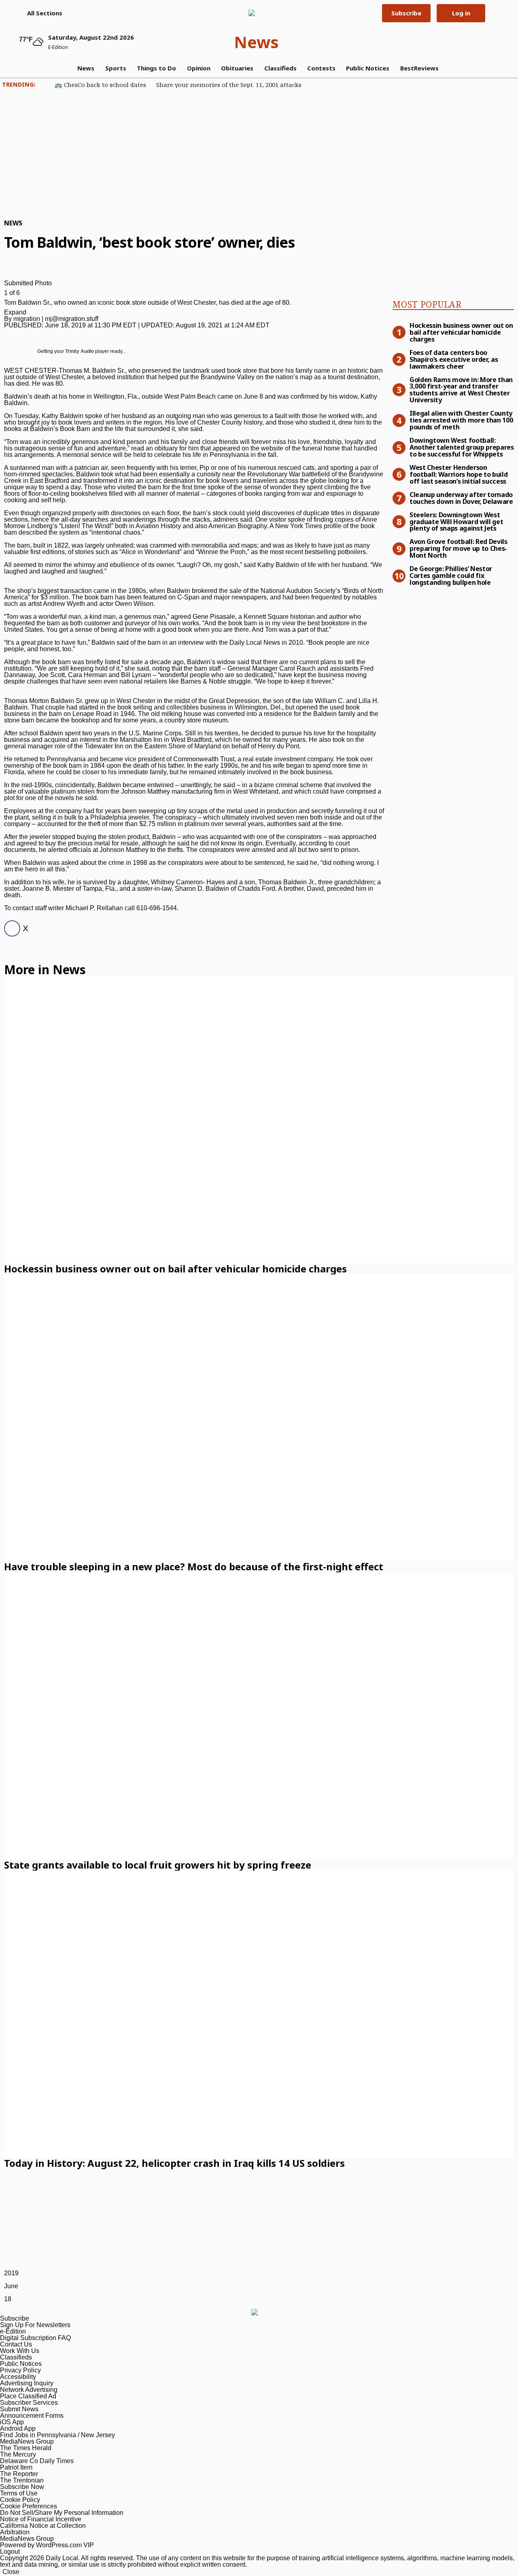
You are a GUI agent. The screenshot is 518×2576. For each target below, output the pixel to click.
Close (11, 2572)
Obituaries (237, 68)
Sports (116, 68)
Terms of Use (19, 2493)
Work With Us (20, 2351)
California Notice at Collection (43, 2526)
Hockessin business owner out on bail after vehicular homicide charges (461, 332)
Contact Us (16, 2344)
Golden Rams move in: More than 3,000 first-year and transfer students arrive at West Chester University (461, 390)
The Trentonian (22, 2480)
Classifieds (280, 68)
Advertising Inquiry (27, 2383)
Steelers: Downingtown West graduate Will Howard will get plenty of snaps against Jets (456, 521)
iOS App (12, 2422)
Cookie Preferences (29, 2506)
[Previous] (6, 272)
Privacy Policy (20, 2370)
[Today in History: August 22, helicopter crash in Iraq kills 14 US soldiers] (259, 2014)
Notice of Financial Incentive (41, 2519)
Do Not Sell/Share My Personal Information (62, 2513)
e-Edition (13, 2331)
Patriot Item (16, 2467)
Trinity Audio (80, 351)
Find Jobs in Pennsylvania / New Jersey (57, 2435)
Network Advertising (29, 2390)
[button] (41, 13)
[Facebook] (10, 929)
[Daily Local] (256, 13)
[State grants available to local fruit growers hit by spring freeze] (259, 1716)
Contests (321, 68)
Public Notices (368, 68)
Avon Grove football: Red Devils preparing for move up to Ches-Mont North (459, 548)
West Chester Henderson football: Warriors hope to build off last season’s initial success (459, 474)
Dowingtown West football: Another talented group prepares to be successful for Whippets (462, 447)
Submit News (19, 2409)
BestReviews (419, 68)
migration (27, 319)
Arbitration (15, 2532)
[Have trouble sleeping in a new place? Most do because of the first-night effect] (259, 1418)
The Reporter (19, 2474)
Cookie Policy (20, 2500)
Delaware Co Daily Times (37, 2461)
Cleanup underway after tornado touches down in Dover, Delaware (461, 498)
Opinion (199, 68)
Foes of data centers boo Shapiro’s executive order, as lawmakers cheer (454, 359)
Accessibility (18, 2377)
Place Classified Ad (28, 2396)
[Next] (6, 279)
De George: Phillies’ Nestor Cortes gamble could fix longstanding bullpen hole (451, 575)
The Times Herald (26, 2448)
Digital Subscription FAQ (35, 2338)
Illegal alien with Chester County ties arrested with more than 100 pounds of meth (461, 420)
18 (8, 2299)
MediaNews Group (27, 2441)
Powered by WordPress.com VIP (47, 2545)
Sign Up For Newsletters (35, 2325)
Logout (10, 2552)
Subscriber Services (29, 2403)
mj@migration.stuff (72, 319)
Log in (461, 13)
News (256, 42)
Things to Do (156, 68)
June (11, 2286)
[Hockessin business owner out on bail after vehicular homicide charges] (259, 1120)
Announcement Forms (32, 2416)
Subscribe (406, 13)
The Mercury (18, 2454)
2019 (11, 2273)
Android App (18, 2428)
